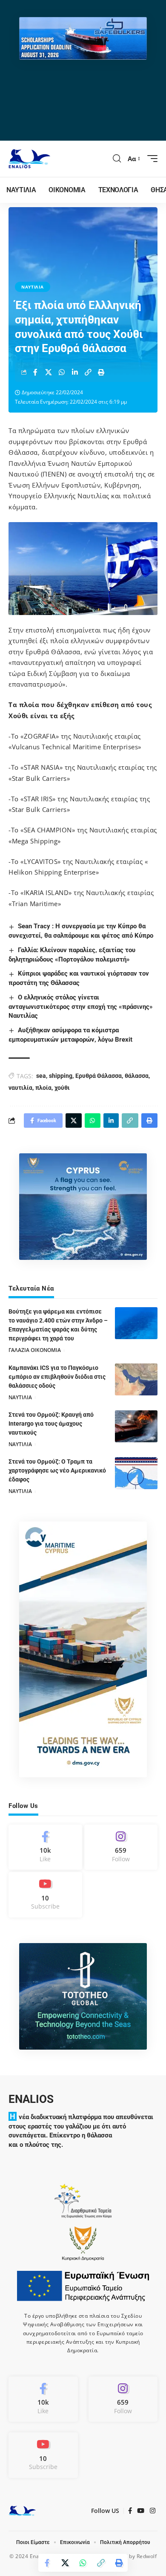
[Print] (101, 372)
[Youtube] (45, 1894)
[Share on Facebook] (35, 372)
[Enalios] (29, 159)
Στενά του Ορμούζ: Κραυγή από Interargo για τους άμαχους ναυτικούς (51, 1424)
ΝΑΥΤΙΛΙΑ (33, 287)
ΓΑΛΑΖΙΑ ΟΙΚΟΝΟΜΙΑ (35, 1350)
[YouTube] (141, 2511)
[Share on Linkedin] (75, 372)
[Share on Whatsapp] (62, 372)
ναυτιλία (20, 1088)
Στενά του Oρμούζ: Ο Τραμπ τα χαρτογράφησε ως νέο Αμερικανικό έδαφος (57, 1470)
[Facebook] (45, 1847)
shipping (61, 1076)
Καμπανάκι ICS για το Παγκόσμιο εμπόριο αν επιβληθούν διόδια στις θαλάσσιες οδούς (57, 1377)
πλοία (43, 1088)
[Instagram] (121, 1847)
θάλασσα (137, 1076)
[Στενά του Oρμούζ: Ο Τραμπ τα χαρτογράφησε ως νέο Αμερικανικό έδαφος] (136, 1473)
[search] (117, 159)
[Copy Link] (88, 372)
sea (41, 1076)
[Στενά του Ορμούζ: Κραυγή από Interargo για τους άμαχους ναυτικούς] (136, 1426)
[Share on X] (49, 372)
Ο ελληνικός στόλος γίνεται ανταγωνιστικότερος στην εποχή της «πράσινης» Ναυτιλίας (81, 1007)
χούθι (62, 1088)
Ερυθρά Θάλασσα (99, 1076)
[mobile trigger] (150, 159)
